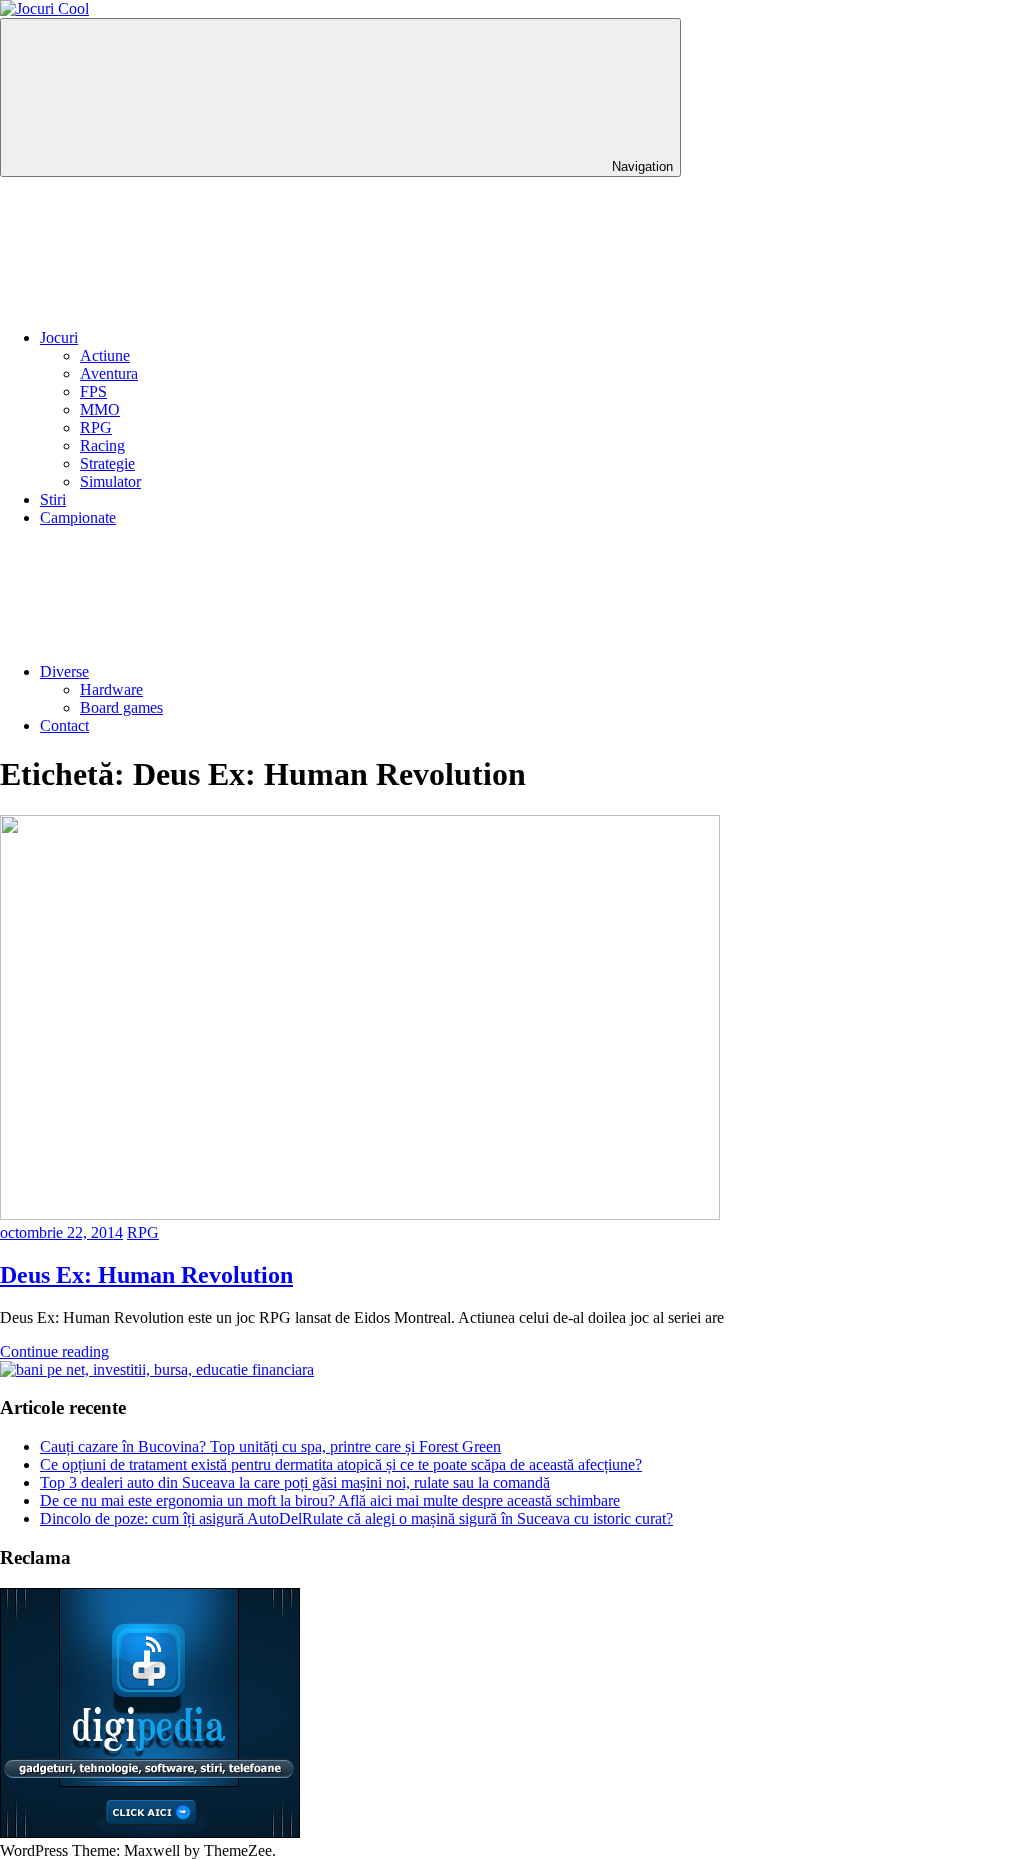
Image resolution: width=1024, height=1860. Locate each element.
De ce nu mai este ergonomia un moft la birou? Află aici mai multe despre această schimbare (330, 1500)
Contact (64, 725)
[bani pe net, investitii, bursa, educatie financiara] (157, 1369)
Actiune (105, 355)
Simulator (110, 481)
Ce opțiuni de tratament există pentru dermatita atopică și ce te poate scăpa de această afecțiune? (341, 1464)
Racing (102, 445)
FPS (93, 391)
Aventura (109, 373)
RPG (96, 427)
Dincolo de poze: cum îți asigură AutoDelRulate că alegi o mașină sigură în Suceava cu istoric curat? (356, 1518)
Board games (121, 707)
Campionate (78, 517)
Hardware (111, 689)
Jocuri (59, 337)
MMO (100, 409)
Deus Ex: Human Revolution (146, 1275)
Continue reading (54, 1351)
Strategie (107, 463)
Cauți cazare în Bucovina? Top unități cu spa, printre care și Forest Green (270, 1446)
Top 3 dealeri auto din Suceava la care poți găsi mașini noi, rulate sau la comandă (295, 1482)
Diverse (64, 671)
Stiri (53, 499)
